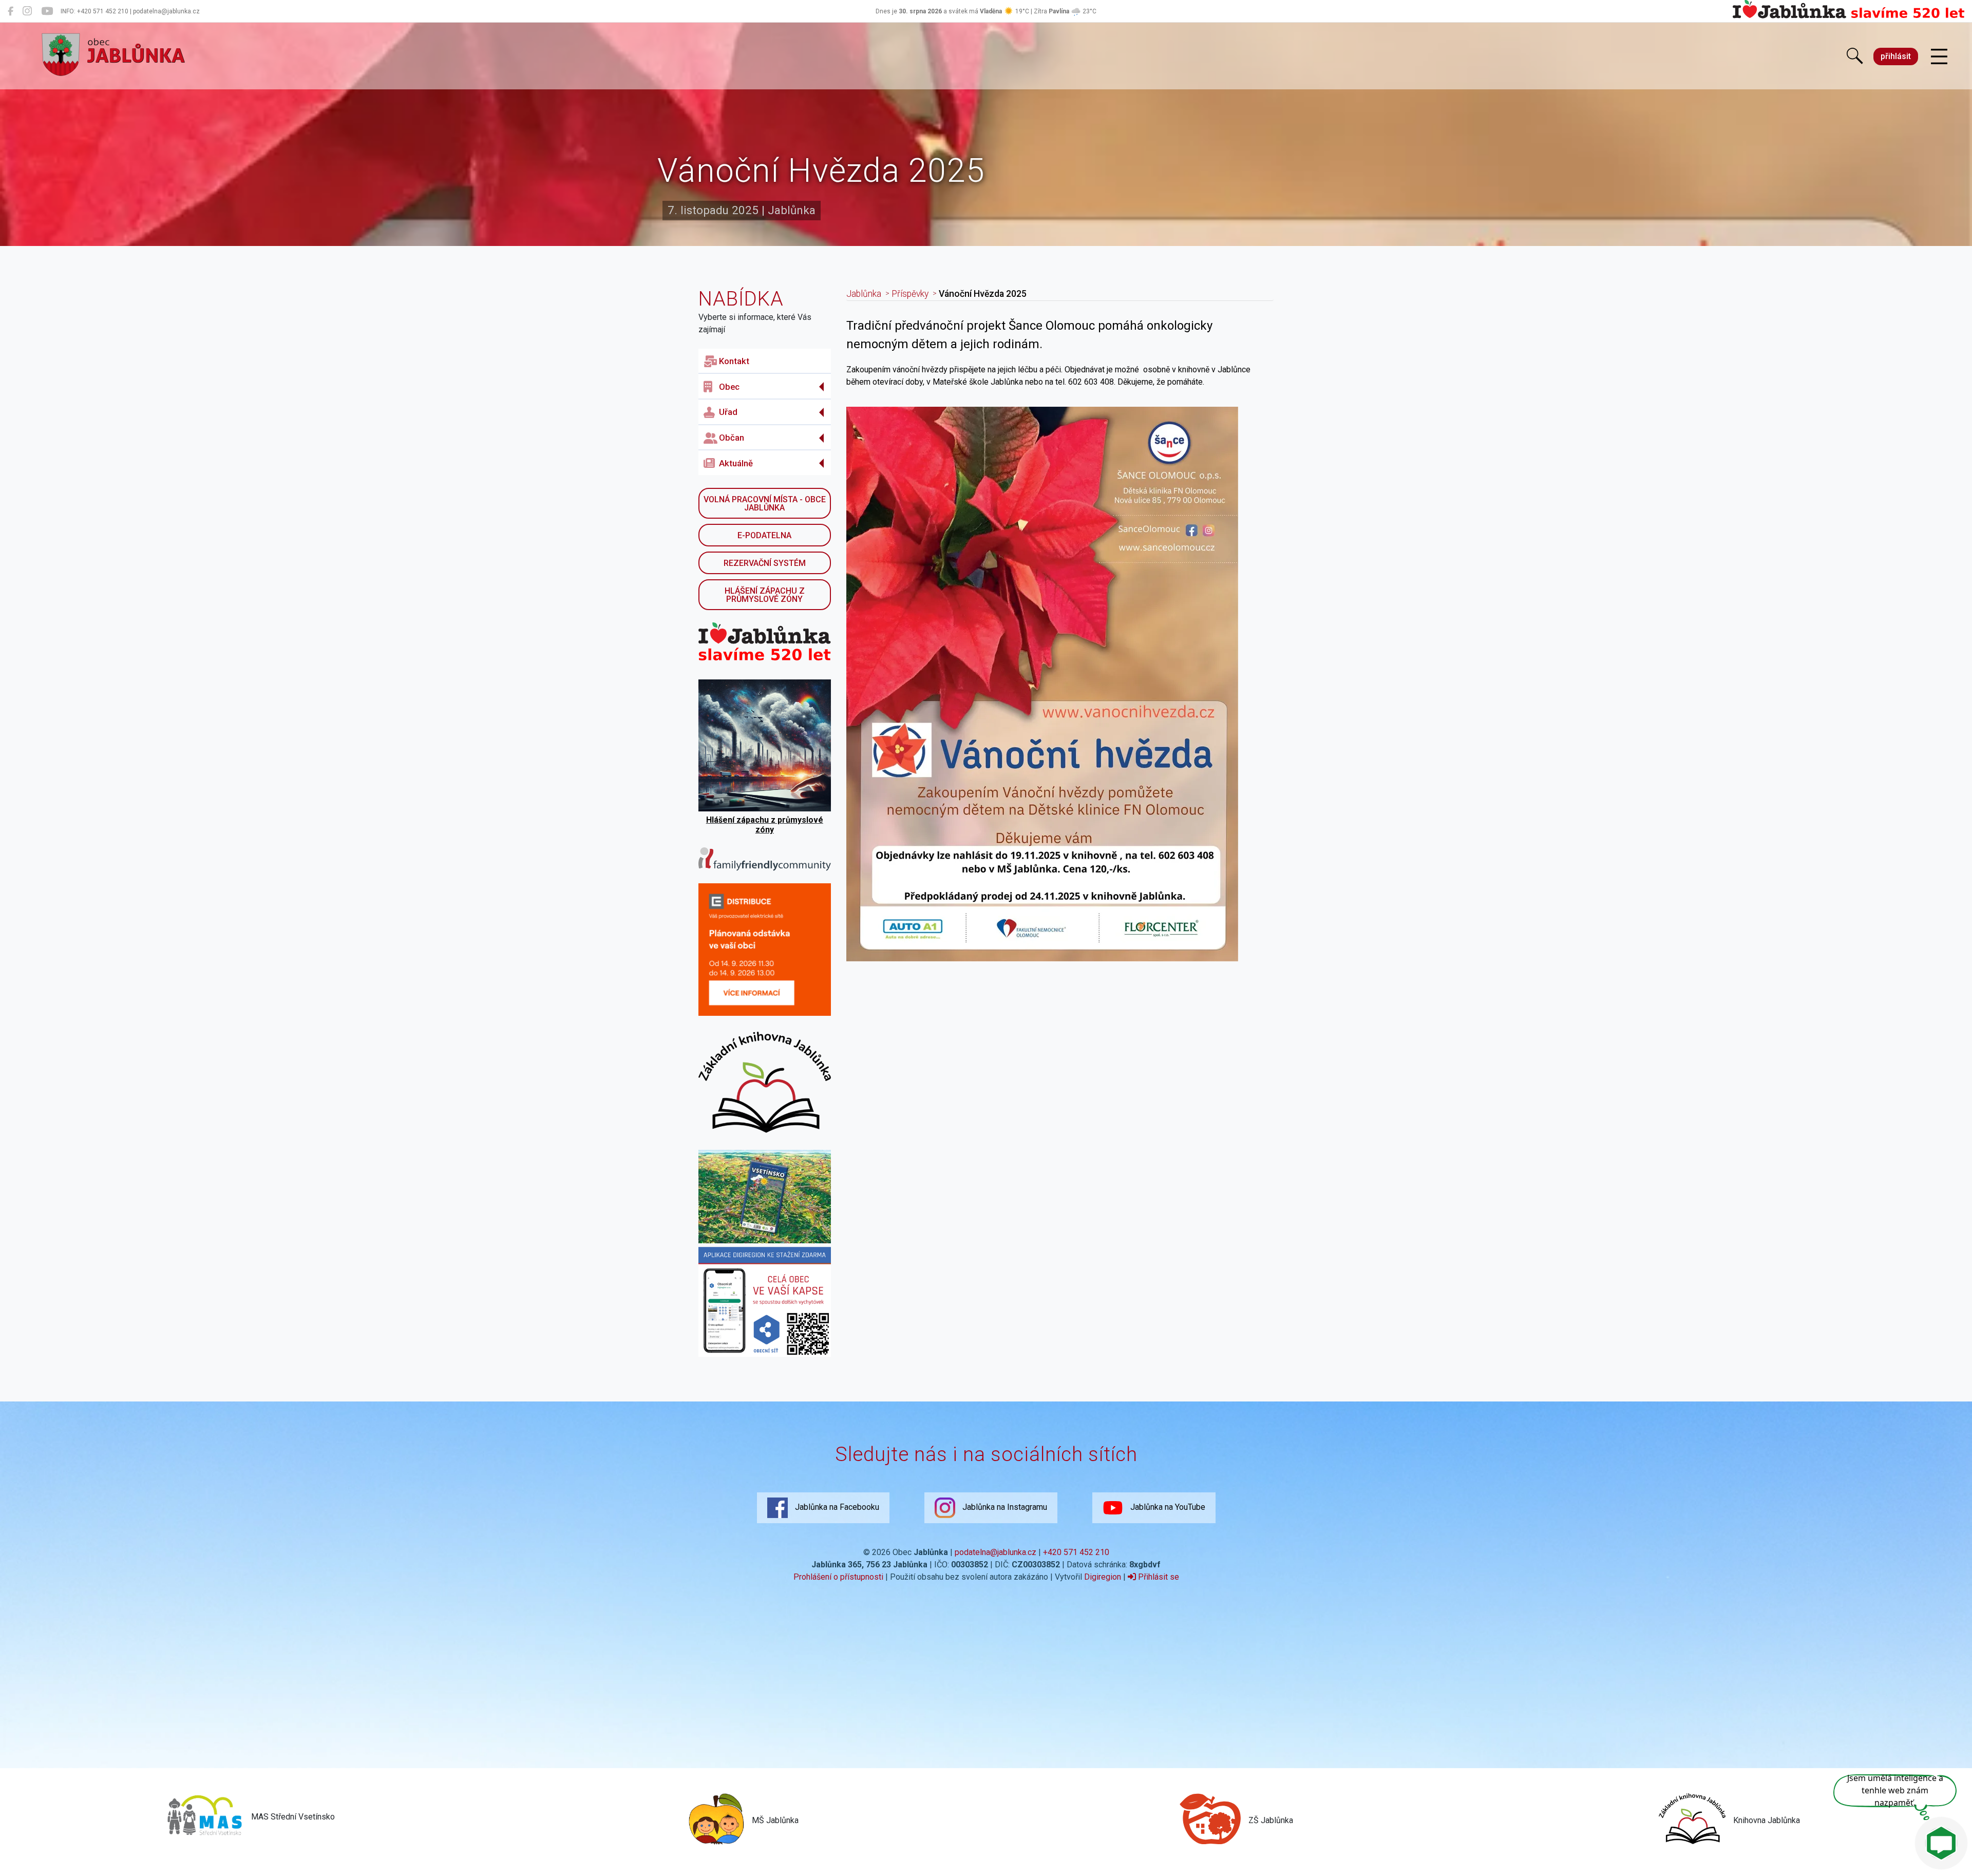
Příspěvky (910, 294)
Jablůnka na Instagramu (1004, 1507)
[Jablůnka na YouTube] (47, 11)
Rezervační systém (765, 563)
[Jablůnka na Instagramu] (27, 11)
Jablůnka (864, 294)
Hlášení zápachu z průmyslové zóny (765, 595)
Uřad (728, 412)
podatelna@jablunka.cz (996, 1552)
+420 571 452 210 (1076, 1552)
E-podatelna (764, 535)
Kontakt (734, 361)
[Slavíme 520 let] (1848, 16)
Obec (729, 387)
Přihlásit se (1158, 1577)
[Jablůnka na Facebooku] (11, 11)
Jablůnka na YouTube (1167, 1507)
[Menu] (1939, 57)
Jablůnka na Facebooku (836, 1507)
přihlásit (1896, 56)
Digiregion (1103, 1577)
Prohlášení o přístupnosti (838, 1577)
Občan (732, 438)
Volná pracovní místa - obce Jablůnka (765, 504)
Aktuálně (736, 463)
